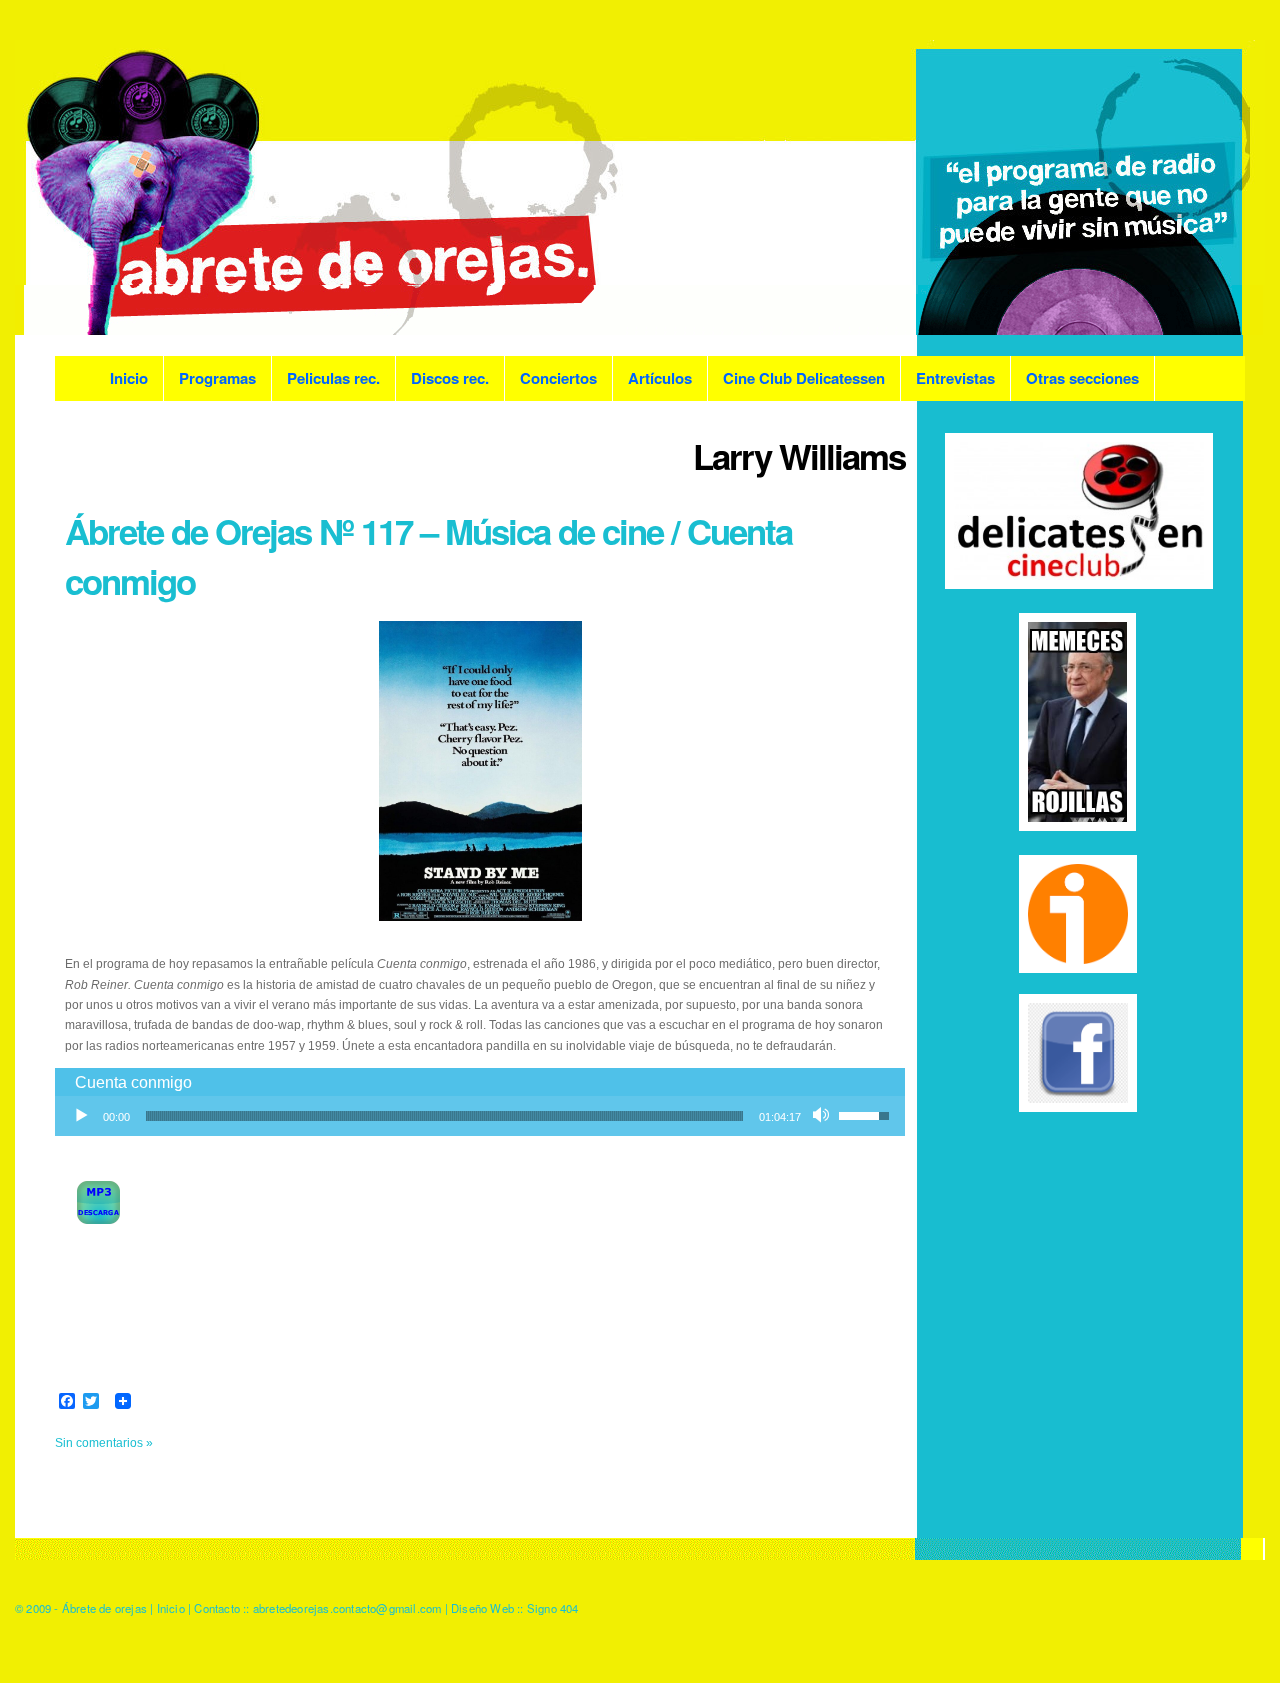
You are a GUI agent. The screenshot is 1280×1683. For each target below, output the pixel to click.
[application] (480, 1116)
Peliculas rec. (333, 378)
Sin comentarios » (104, 1443)
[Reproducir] (81, 1116)
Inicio (129, 378)
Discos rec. (450, 378)
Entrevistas (955, 378)
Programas (217, 378)
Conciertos (558, 378)
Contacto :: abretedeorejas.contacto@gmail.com (317, 1608)
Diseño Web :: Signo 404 (515, 1608)
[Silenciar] (823, 1116)
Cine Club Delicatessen (804, 378)
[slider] (444, 1116)
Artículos (660, 378)
